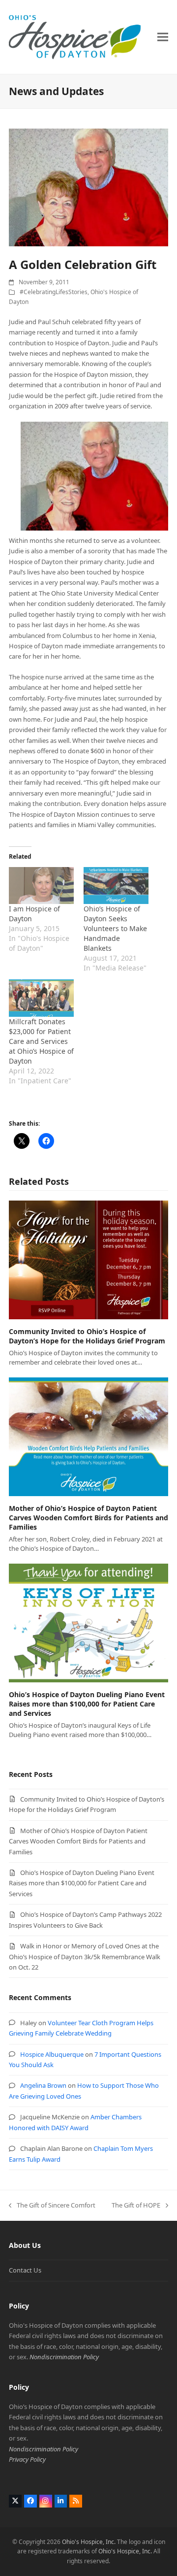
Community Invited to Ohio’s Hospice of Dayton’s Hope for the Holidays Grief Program (87, 1336)
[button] (163, 37)
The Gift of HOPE (136, 2206)
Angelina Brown (43, 2085)
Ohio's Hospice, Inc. (89, 2542)
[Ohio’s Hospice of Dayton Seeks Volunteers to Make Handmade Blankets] (116, 886)
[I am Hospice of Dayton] (41, 886)
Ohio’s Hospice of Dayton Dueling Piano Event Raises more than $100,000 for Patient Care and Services (87, 1704)
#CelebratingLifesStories (54, 292)
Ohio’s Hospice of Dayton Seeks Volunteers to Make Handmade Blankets (115, 928)
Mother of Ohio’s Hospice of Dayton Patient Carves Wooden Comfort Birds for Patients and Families (88, 1518)
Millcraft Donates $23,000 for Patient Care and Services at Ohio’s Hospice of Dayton (41, 1041)
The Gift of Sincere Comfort (52, 2206)
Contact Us (25, 2270)
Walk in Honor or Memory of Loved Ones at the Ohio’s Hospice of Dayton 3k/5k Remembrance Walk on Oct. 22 (85, 1957)
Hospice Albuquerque (52, 2054)
